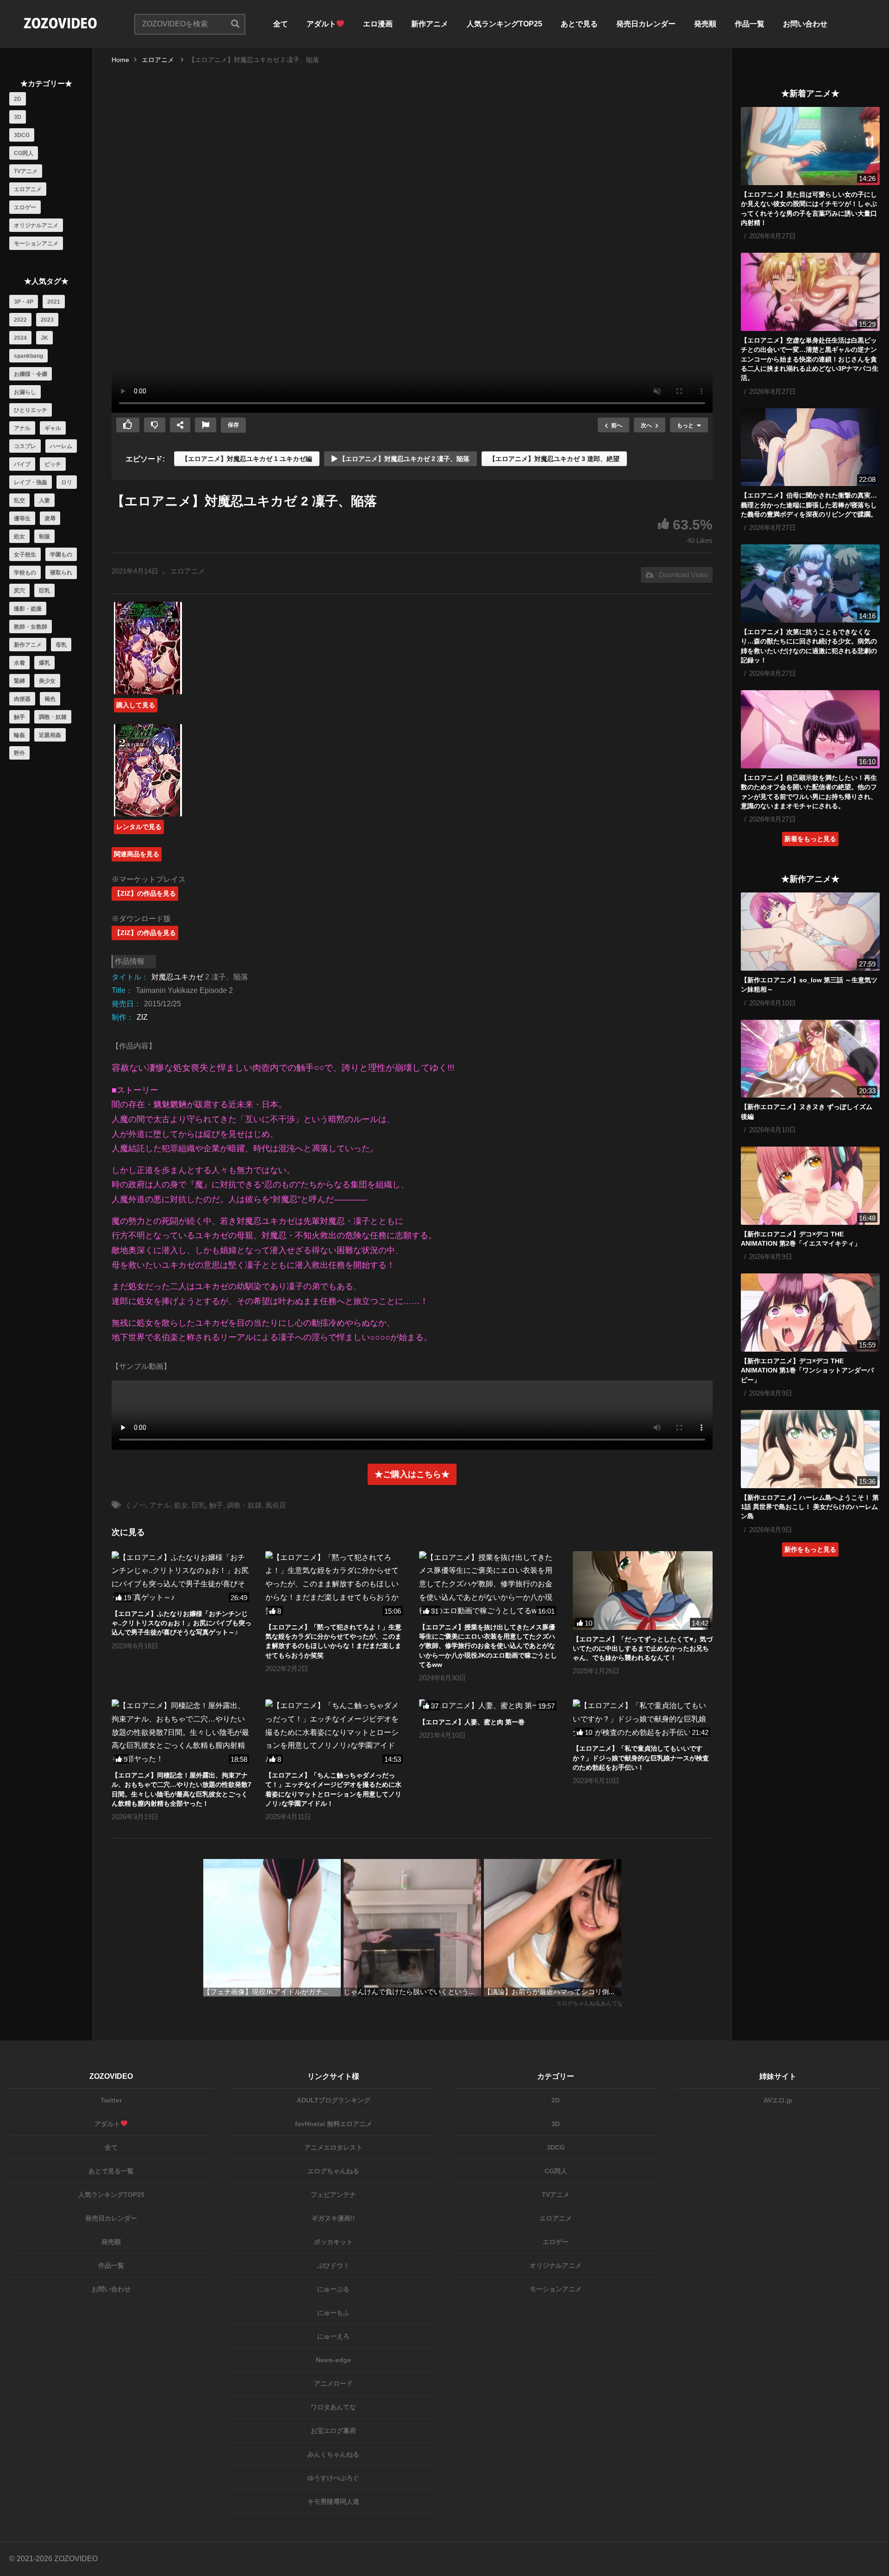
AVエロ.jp (778, 2100)
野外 (19, 753)
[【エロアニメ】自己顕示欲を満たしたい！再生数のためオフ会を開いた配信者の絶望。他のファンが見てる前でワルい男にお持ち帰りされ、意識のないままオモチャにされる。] (810, 729)
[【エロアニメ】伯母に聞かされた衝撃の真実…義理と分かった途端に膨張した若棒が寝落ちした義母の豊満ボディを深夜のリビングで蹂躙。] (810, 447)
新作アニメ (430, 24)
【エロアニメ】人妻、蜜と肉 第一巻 (472, 1722)
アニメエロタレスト (333, 2147)
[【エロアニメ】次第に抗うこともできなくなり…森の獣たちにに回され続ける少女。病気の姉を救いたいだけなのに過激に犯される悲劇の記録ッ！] (810, 583)
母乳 (61, 645)
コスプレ (25, 446)
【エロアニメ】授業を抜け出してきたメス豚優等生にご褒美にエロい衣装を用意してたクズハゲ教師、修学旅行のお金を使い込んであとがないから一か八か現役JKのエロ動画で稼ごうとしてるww (488, 1646)
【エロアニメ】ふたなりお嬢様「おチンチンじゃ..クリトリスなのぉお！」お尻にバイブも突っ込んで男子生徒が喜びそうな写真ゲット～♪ (182, 1623)
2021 (54, 302)
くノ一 (135, 1505)
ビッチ (53, 464)
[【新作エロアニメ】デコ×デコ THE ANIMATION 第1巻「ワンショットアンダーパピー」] (810, 1313)
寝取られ (61, 573)
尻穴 (19, 591)
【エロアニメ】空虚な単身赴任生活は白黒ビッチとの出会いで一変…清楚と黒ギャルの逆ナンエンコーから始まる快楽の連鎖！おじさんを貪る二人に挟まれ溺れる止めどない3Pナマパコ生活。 (810, 359)
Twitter (111, 2100)
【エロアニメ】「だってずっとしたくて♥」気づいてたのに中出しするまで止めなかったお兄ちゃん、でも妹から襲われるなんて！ (643, 1649)
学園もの (61, 555)
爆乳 (44, 663)
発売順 (705, 24)
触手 (19, 717)
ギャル (53, 428)
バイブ (22, 464)
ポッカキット (333, 2242)
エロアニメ (28, 189)
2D (18, 99)
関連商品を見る (137, 854)
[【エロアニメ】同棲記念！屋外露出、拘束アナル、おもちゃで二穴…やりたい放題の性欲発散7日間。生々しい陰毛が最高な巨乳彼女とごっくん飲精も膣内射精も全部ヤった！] (182, 1733)
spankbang (28, 356)
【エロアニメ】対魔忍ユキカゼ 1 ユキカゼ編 (247, 459)
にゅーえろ (333, 2336)
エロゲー (25, 207)
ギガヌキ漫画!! (333, 2218)
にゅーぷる (333, 2289)
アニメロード (333, 2383)
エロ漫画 (378, 24)
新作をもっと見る (810, 1549)
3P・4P (24, 302)
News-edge (333, 2360)
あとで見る (579, 24)
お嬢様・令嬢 (31, 374)
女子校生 (25, 555)
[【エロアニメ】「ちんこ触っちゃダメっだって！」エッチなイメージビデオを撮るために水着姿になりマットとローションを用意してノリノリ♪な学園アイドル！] (335, 1733)
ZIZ (142, 1017)
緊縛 (19, 681)
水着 (19, 663)
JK (44, 338)
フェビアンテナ (333, 2195)
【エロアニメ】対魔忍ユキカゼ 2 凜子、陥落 (403, 459)
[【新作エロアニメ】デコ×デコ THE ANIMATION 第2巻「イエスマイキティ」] (810, 1186)
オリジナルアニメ (36, 225)
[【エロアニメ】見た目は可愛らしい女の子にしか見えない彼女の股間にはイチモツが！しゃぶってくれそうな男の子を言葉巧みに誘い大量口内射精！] (810, 146)
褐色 (50, 699)
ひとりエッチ (31, 410)
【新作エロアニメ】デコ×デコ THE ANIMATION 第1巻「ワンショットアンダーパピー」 (807, 1370)
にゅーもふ (333, 2313)
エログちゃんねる (333, 2171)
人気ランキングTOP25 (504, 24)
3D (18, 117)
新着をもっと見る (810, 839)
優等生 (22, 518)
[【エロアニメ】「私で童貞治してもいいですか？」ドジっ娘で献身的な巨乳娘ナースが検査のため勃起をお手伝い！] (643, 1719)
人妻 (44, 500)
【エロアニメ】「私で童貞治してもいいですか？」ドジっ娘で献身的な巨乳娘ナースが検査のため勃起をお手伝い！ (641, 1758)
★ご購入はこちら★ (412, 1474)
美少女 (47, 681)
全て (281, 24)
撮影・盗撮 (28, 609)
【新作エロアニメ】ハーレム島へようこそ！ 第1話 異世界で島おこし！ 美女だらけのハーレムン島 (810, 1507)
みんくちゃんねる (333, 2454)
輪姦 (19, 735)
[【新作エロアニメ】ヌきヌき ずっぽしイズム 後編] (810, 1059)
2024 (20, 338)
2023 (47, 320)
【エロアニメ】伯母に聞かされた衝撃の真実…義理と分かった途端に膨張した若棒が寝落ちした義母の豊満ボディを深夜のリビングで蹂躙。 (809, 505)
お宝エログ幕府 (333, 2431)
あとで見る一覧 (111, 2171)
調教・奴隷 (53, 717)
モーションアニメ (36, 243)
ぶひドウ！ (333, 2265)
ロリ (67, 482)
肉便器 (22, 699)
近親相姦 (50, 735)
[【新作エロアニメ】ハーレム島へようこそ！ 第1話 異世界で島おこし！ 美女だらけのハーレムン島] (810, 1449)
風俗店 (276, 1505)
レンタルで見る (139, 827)
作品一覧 (750, 24)
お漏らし (25, 392)
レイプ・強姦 (31, 482)
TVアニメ (26, 171)
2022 (20, 320)
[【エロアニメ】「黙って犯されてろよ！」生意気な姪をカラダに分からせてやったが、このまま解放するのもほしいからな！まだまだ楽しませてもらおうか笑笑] (335, 1584)
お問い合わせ (805, 24)
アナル (22, 428)
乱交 (19, 500)
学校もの (25, 573)
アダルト (321, 24)
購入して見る (136, 705)
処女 (19, 536)
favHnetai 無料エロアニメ (334, 2124)
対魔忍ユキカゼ (177, 977)
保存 (233, 425)
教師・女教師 (31, 627)
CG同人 (24, 153)
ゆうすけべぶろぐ (333, 2478)
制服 (44, 536)
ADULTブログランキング (334, 2100)
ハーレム (61, 446)
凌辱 (50, 518)
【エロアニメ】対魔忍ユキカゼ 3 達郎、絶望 (554, 459)
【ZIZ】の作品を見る (145, 893)
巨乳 (44, 591)
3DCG (22, 135)
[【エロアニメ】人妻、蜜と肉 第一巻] (489, 1706)
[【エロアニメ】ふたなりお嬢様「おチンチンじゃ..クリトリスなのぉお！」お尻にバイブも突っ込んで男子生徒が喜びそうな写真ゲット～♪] (182, 1578)
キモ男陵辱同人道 (333, 2501)
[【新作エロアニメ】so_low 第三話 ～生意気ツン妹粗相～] (810, 932)
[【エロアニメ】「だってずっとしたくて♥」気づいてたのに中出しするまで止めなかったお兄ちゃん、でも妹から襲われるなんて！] (643, 1591)
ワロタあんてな (333, 2407)
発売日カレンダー (646, 24)
